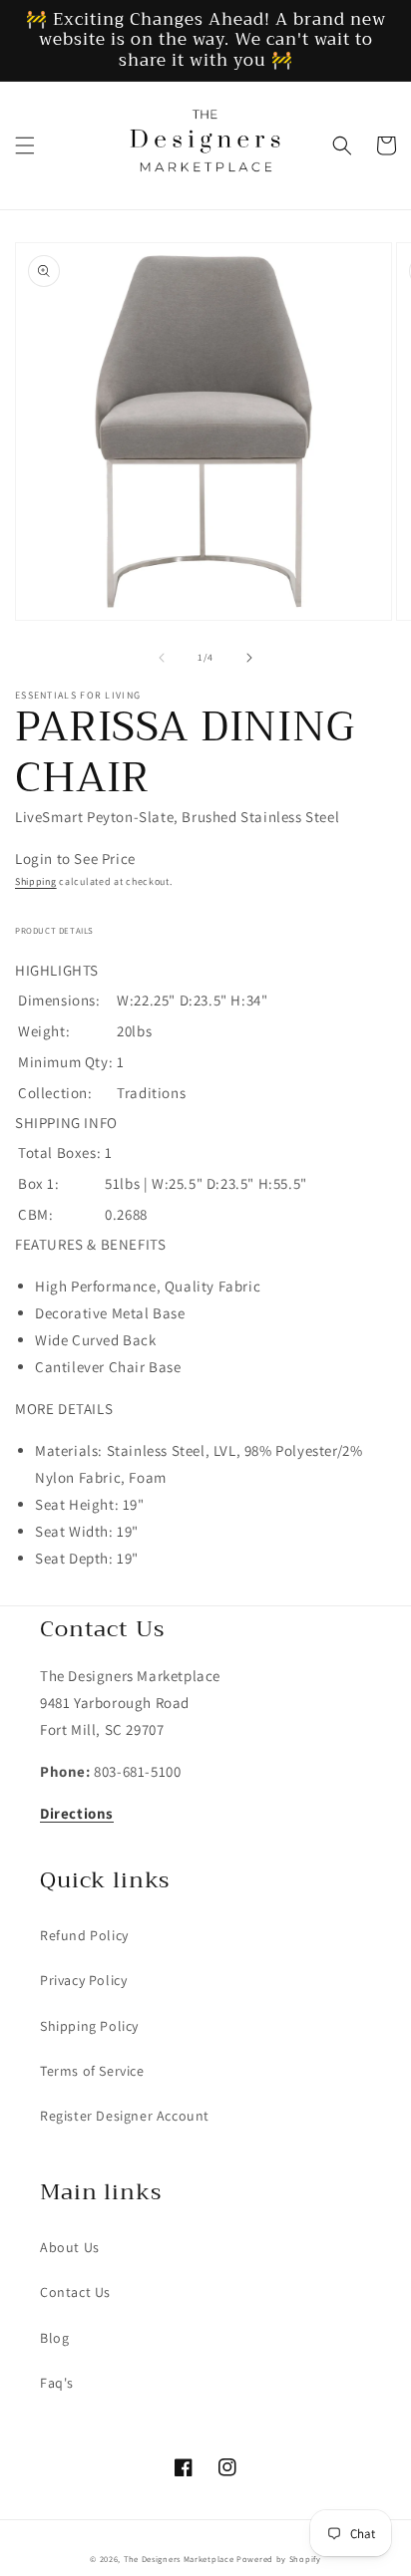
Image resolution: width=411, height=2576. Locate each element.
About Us (70, 2247)
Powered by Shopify (279, 2559)
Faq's (57, 2383)
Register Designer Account (125, 2116)
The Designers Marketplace (179, 2559)
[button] (25, 145)
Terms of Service (92, 2071)
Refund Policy (84, 1935)
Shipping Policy (89, 2026)
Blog (54, 2338)
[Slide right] (249, 658)
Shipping (36, 881)
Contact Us (75, 2292)
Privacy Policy (83, 1980)
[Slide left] (162, 658)
